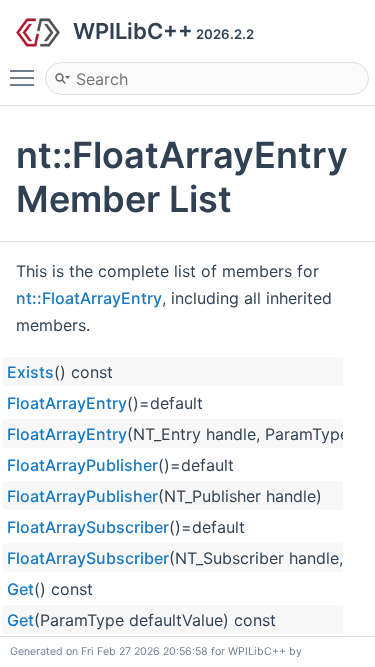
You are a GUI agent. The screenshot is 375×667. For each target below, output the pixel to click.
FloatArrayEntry (67, 403)
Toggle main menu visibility (26, 77)
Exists (30, 372)
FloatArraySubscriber (88, 527)
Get (20, 589)
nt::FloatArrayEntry (89, 298)
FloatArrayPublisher (82, 465)
